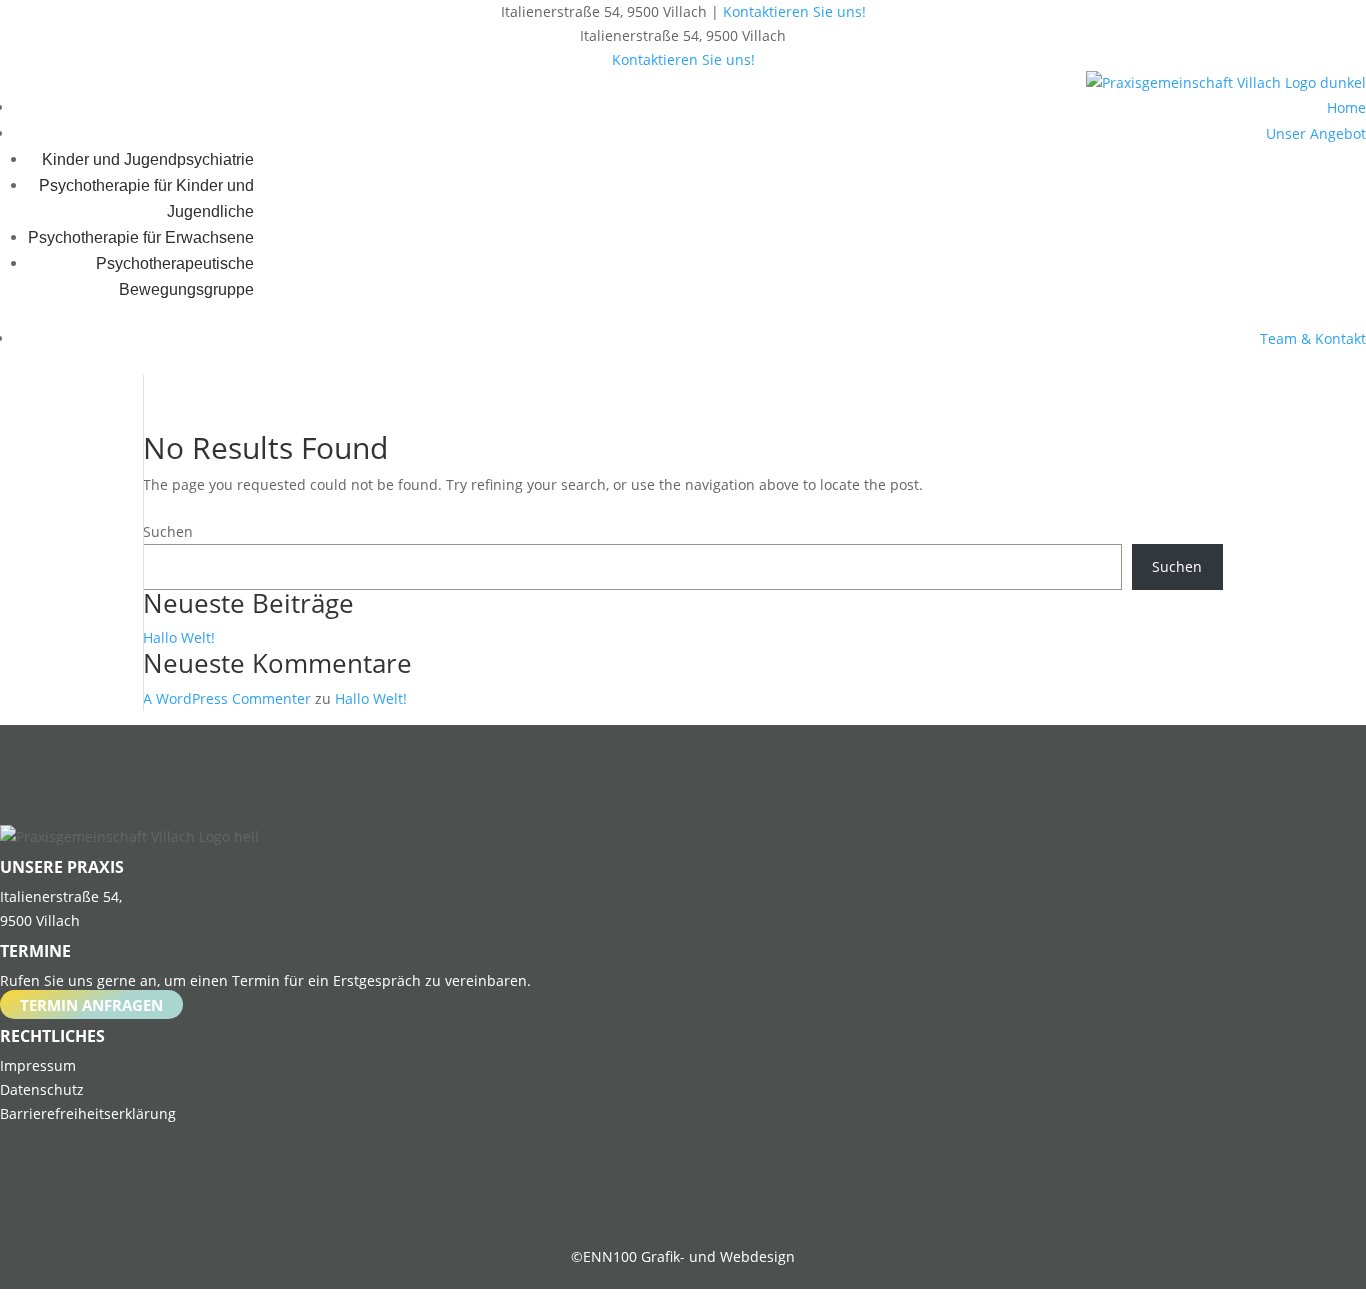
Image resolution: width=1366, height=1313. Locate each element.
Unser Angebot (1316, 133)
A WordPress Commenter (227, 698)
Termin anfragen (91, 1004)
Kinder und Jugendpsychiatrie (148, 159)
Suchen (168, 531)
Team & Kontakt (1313, 338)
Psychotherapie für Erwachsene (141, 237)
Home (1346, 107)
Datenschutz (42, 1089)
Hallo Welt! (179, 637)
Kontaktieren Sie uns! (794, 11)
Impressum (38, 1065)
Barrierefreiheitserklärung (88, 1113)
